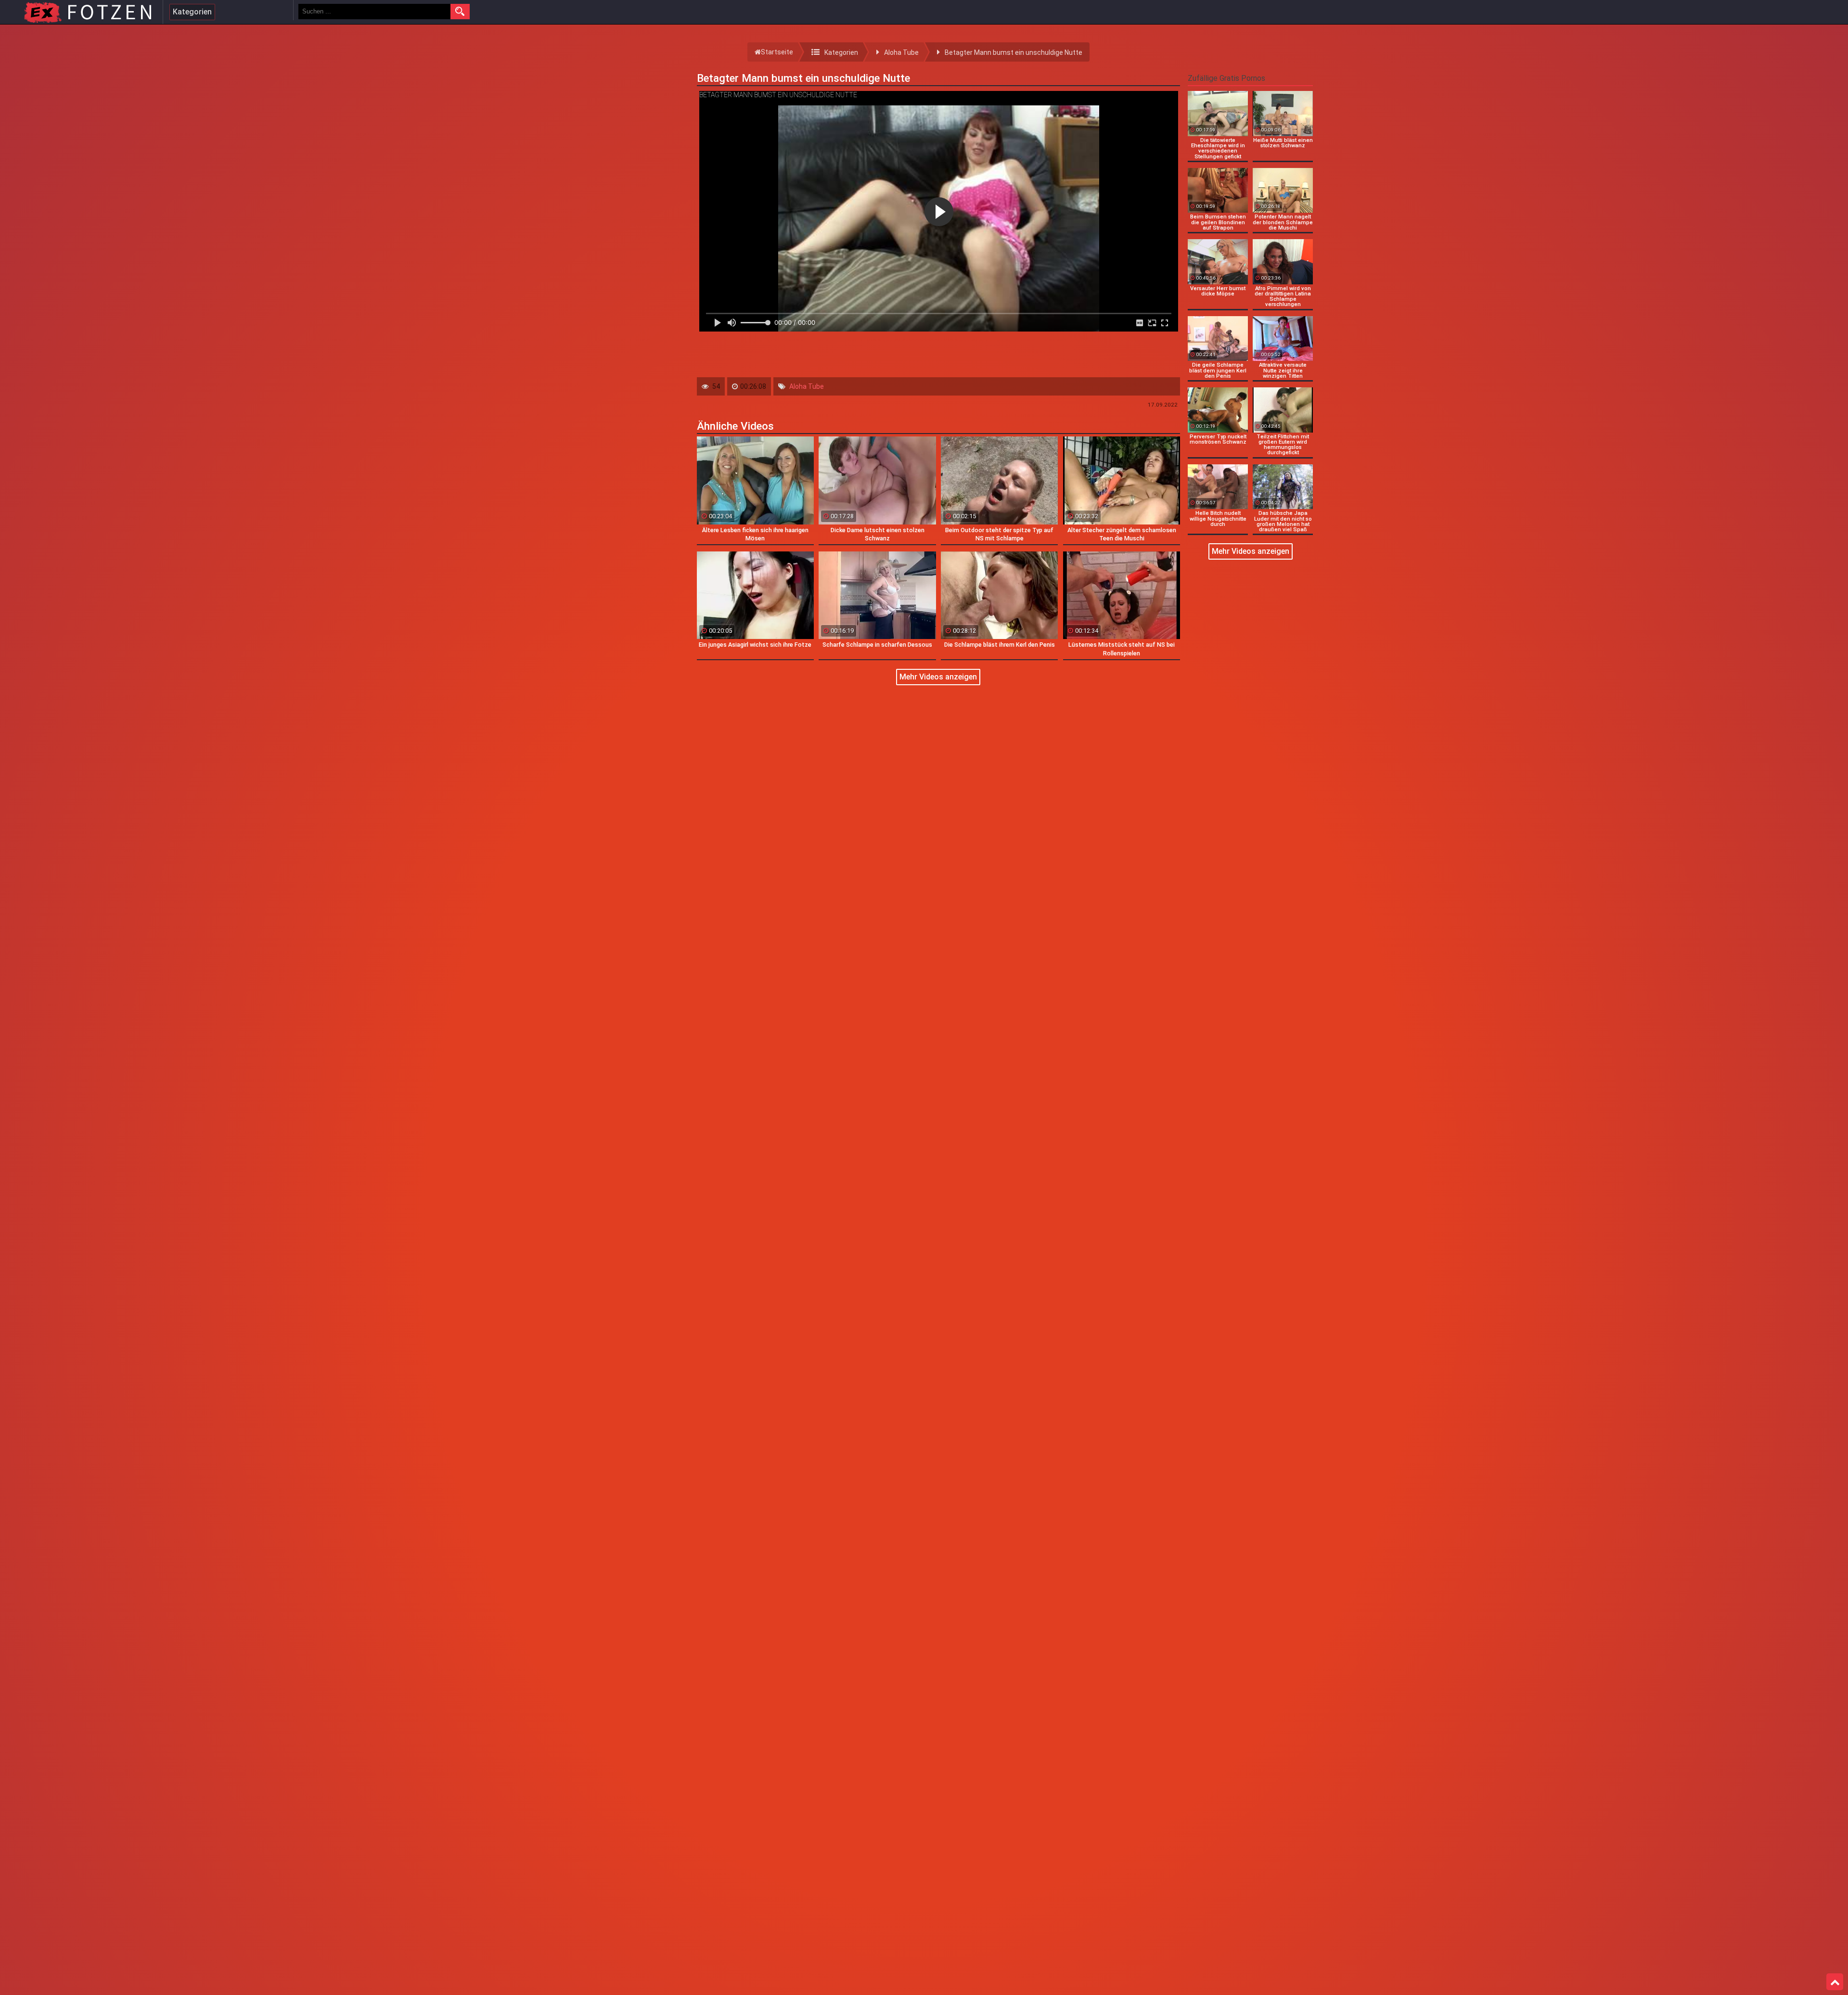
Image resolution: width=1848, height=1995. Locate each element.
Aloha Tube (807, 386)
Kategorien (192, 12)
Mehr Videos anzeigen (938, 677)
